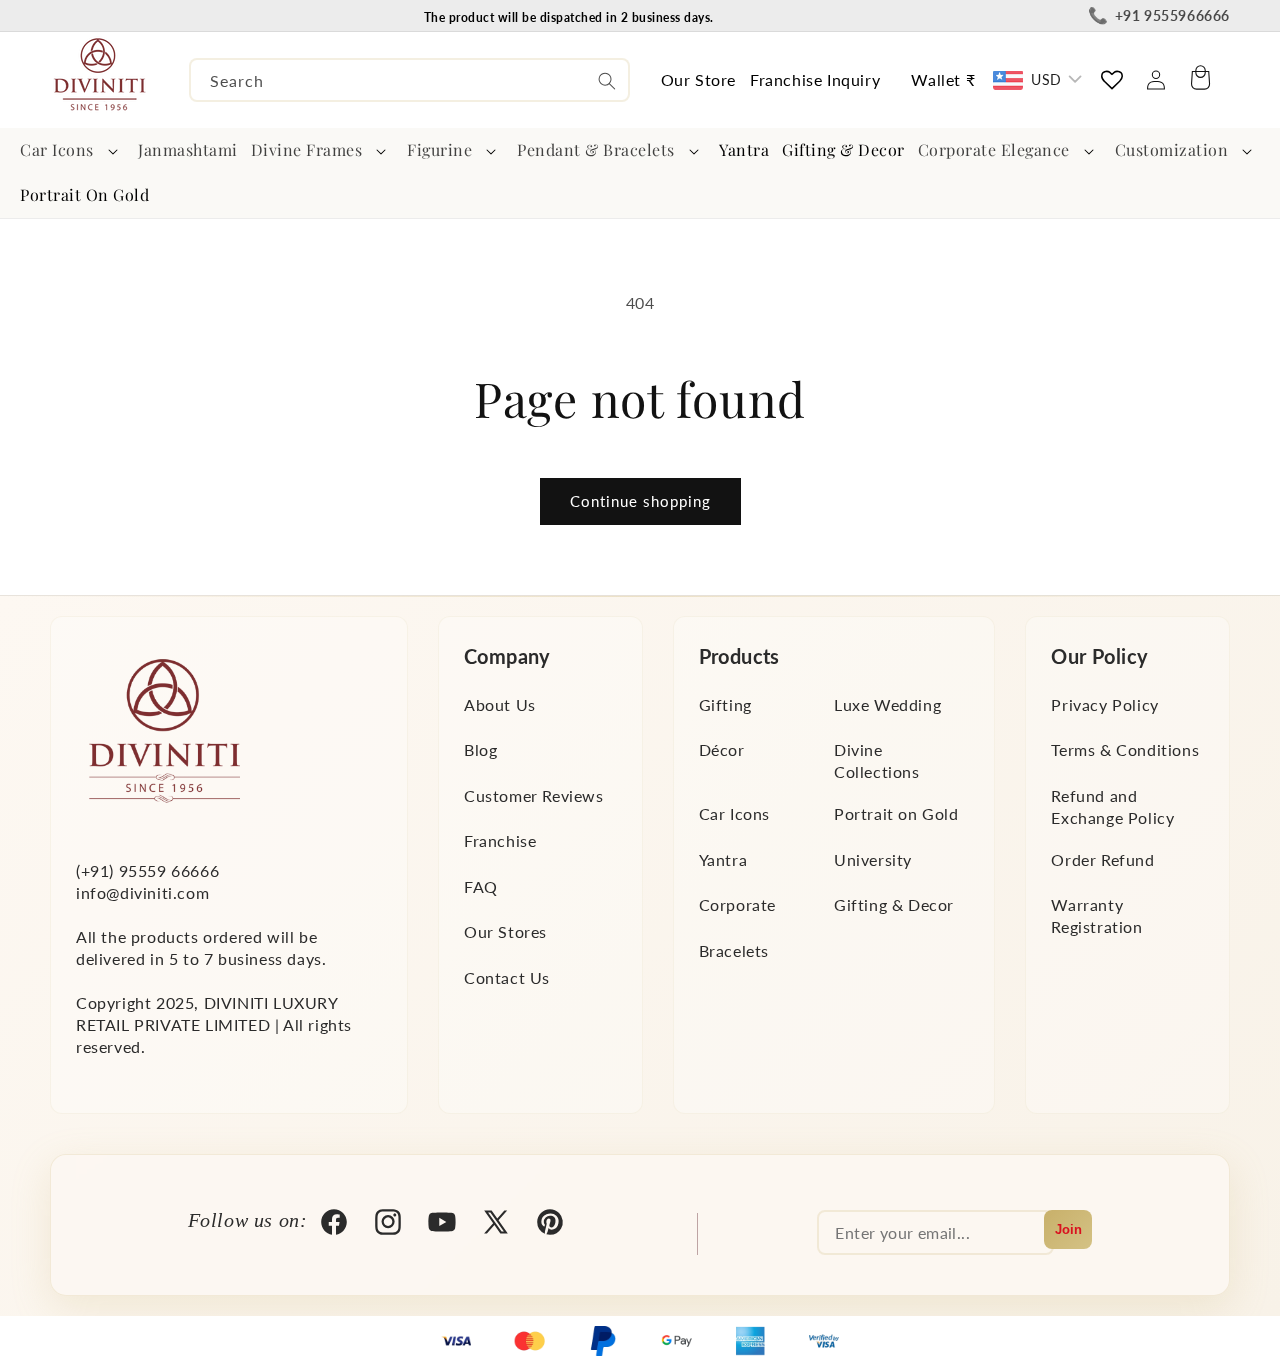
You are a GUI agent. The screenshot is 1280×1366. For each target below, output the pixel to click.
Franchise (500, 841)
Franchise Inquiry (815, 79)
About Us (500, 704)
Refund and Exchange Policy (1112, 806)
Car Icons (57, 149)
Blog (480, 749)
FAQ (481, 886)
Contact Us (507, 977)
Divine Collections (877, 760)
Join (1068, 1229)
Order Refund (1102, 859)
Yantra (723, 859)
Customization (1172, 149)
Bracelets (734, 950)
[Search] (607, 81)
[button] (73, 150)
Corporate (737, 905)
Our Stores (505, 932)
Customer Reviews (534, 795)
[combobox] (409, 80)
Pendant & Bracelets (596, 149)
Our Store (698, 79)
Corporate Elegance (994, 149)
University (873, 859)
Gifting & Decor (894, 905)
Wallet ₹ (943, 79)
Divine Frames (307, 149)
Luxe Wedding (887, 704)
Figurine (439, 149)
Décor (722, 749)
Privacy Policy (1104, 704)
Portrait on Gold (896, 813)
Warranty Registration (1096, 916)
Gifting (725, 704)
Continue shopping (640, 501)
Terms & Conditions (1125, 749)
